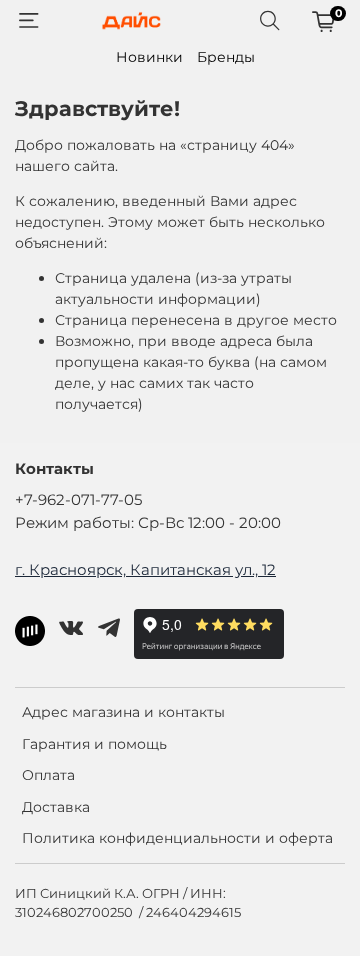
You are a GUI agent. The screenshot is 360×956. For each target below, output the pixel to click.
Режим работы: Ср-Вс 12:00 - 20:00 (148, 522)
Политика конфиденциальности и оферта (177, 838)
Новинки (149, 57)
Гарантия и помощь (94, 744)
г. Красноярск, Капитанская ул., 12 (145, 569)
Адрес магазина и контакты (123, 712)
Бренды (226, 57)
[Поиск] (270, 21)
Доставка (56, 807)
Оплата (48, 775)
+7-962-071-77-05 (78, 499)
